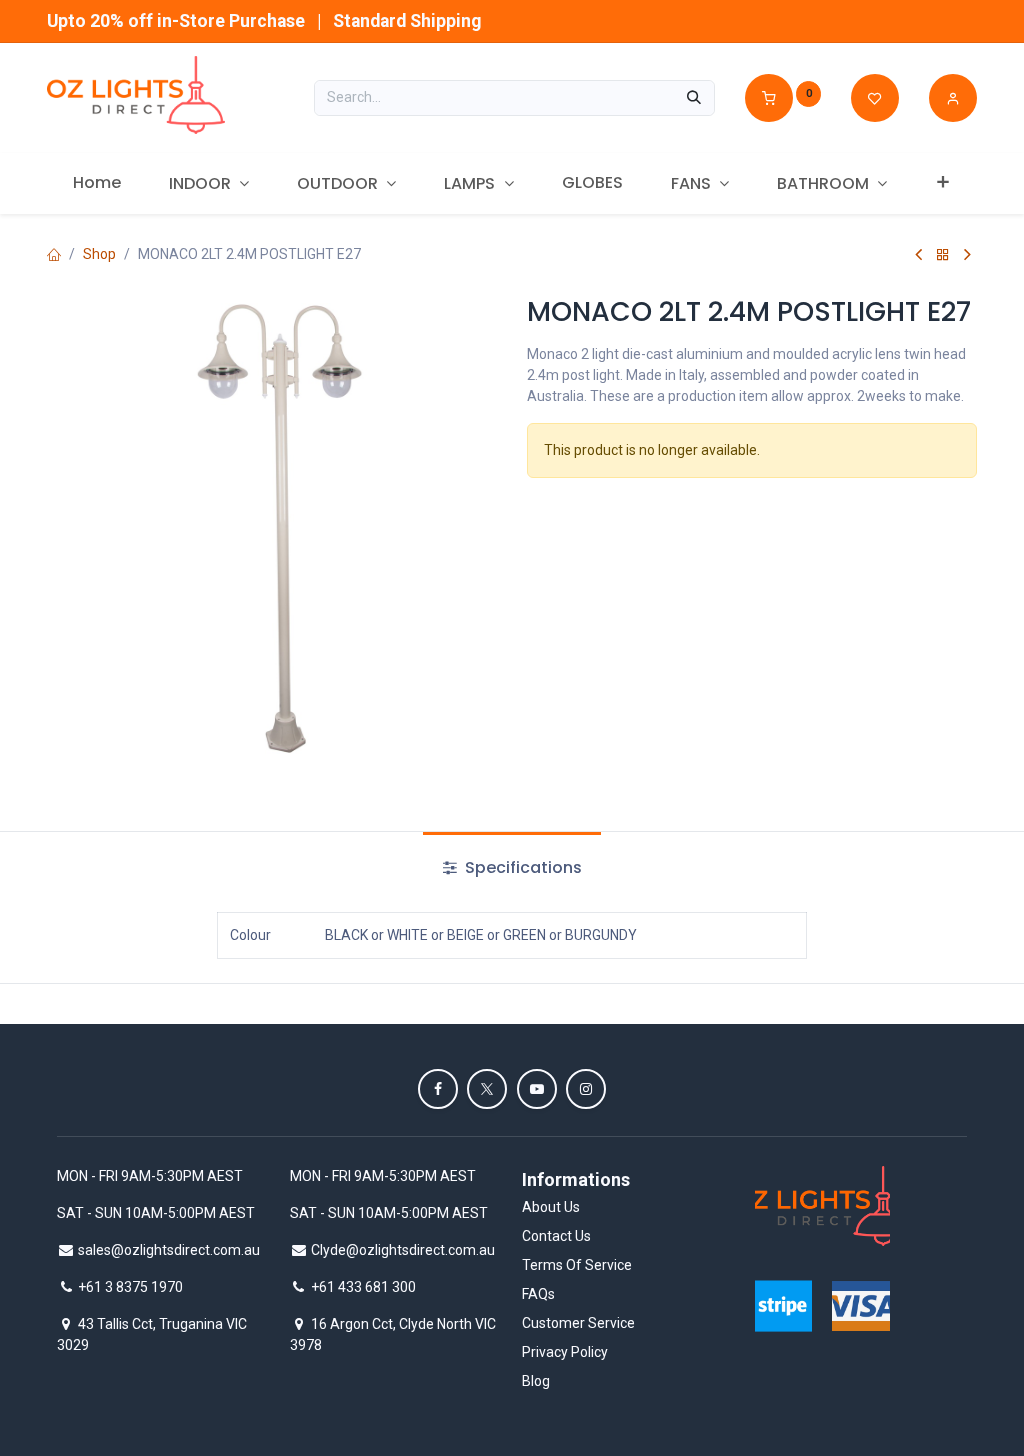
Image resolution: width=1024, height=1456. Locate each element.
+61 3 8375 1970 (130, 1287)
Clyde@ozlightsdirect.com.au (403, 1250)
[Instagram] (586, 1089)
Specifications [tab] (521, 867)
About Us (551, 1207)
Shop (99, 254)
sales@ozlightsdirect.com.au (169, 1250)
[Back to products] (943, 254)
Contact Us (556, 1236)
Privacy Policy (565, 1352)
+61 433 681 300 (363, 1287)
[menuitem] (97, 183)
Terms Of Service (577, 1265)
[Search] (694, 98)
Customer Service (578, 1323)
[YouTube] (537, 1089)
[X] (487, 1089)
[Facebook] (438, 1089)
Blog (536, 1381)
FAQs (538, 1294)
